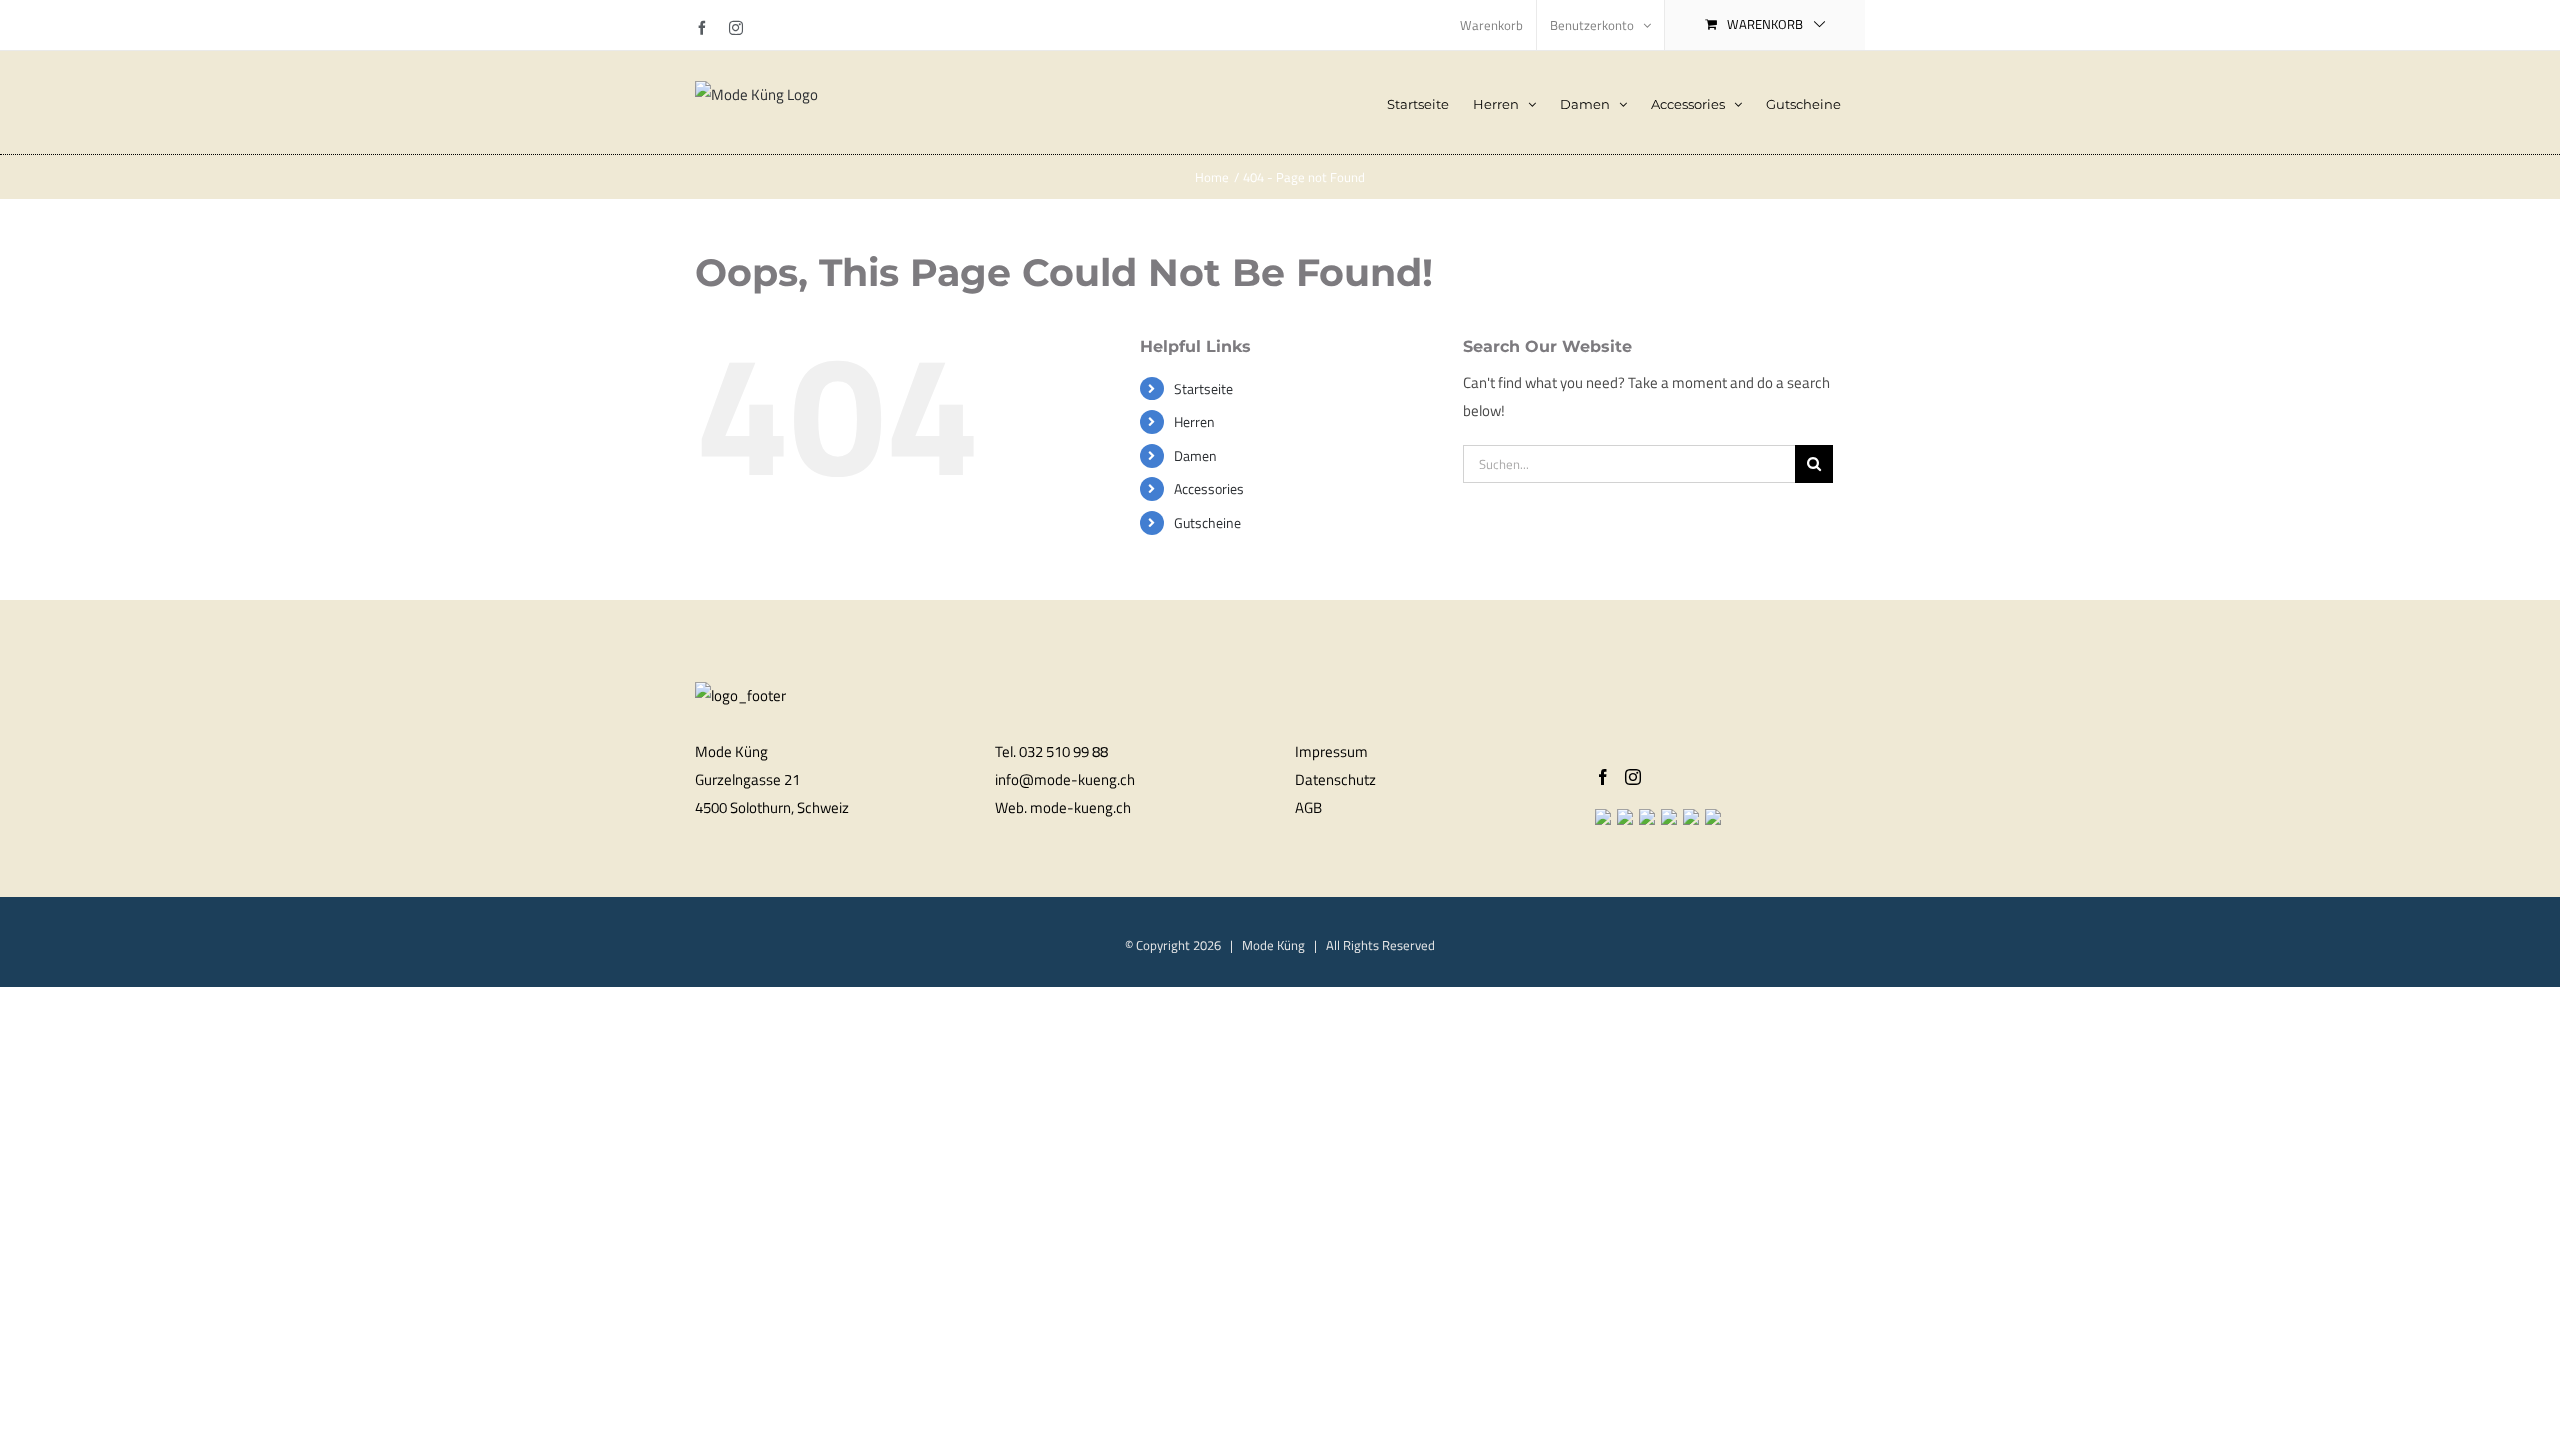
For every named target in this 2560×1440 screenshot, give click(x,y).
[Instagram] (1633, 777)
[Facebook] (1603, 777)
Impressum (1331, 751)
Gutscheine (1207, 522)
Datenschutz (1335, 779)
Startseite (1203, 388)
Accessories (1209, 488)
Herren (1194, 421)
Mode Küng (1273, 945)
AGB (1308, 807)
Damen (1195, 455)
